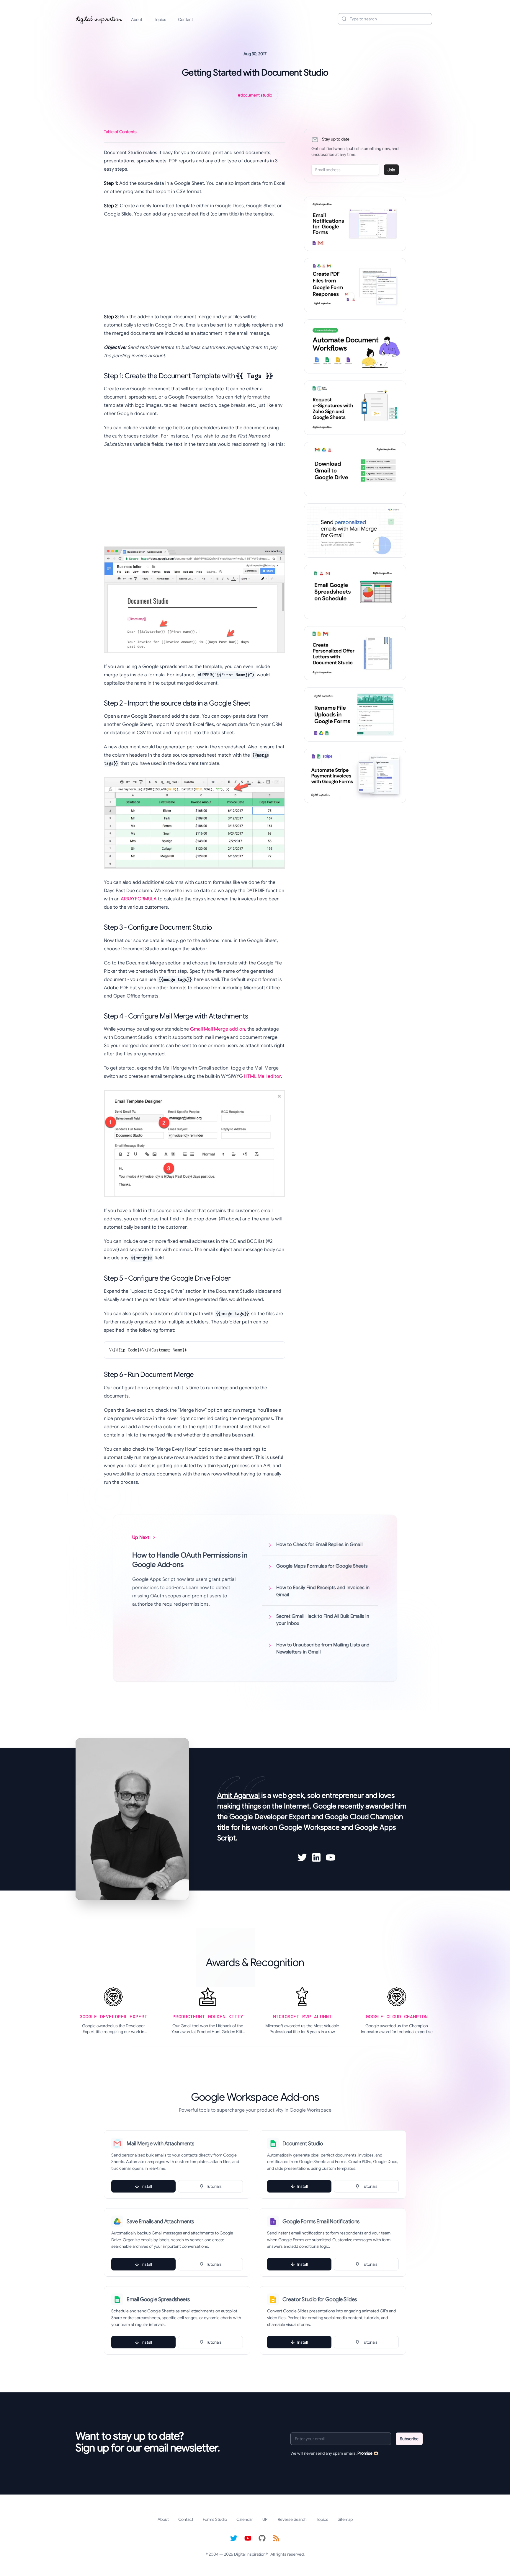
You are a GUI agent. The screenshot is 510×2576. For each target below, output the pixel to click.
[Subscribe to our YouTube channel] (248, 2538)
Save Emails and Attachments (160, 2221)
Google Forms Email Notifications (321, 2221)
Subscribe (409, 2439)
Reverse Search (292, 2519)
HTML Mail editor (263, 1076)
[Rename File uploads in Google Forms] (355, 714)
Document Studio (303, 2144)
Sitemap (345, 2519)
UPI (265, 2519)
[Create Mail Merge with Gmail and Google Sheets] (355, 530)
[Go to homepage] (99, 19)
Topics (160, 19)
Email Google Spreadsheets (158, 2299)
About (137, 19)
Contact (185, 19)
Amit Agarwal (238, 1795)
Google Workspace (309, 1827)
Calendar (245, 2519)
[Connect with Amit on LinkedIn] (316, 1857)
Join (391, 170)
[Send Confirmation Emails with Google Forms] (355, 224)
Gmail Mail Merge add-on (218, 1029)
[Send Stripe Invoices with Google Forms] (355, 776)
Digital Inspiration (250, 2554)
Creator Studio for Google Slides (320, 2299)
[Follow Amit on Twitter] (302, 1857)
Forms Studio (215, 2519)
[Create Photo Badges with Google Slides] (355, 653)
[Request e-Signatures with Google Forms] (355, 408)
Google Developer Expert (270, 1817)
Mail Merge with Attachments (160, 2144)
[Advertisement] (194, 265)
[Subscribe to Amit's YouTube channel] (331, 1857)
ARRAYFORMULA (139, 899)
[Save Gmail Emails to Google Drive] (355, 469)
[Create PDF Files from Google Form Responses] (355, 285)
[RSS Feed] (276, 2538)
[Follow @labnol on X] (234, 2538)
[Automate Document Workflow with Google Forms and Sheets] (355, 347)
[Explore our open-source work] (262, 2538)
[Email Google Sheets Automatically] (355, 592)
